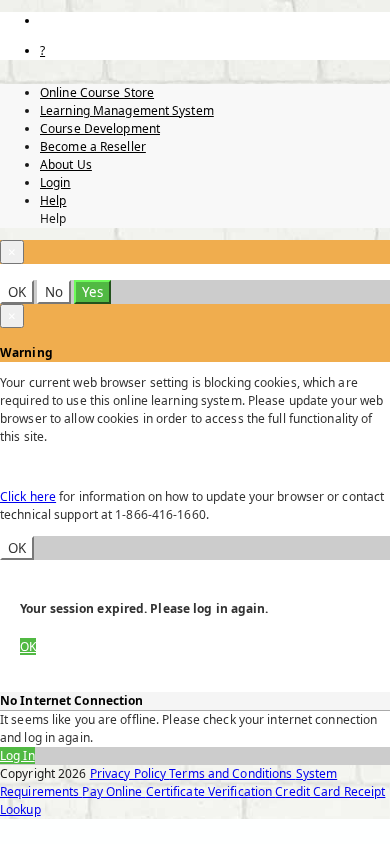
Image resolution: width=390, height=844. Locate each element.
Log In (17, 755)
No (54, 292)
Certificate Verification (211, 791)
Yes (92, 292)
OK (17, 292)
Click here (28, 496)
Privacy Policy (130, 773)
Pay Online (113, 791)
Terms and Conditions (232, 773)
